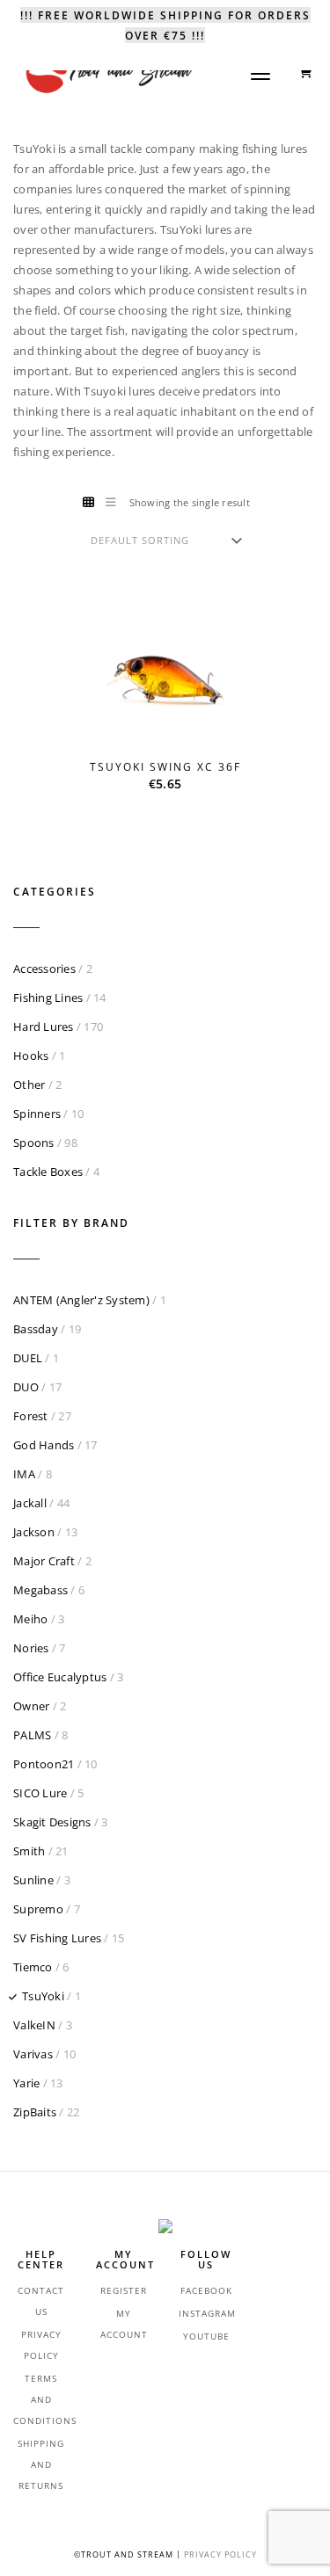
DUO (26, 1387)
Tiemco (33, 1967)
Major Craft (44, 1561)
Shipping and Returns (41, 2464)
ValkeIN (34, 2025)
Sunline (33, 1880)
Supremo (38, 1909)
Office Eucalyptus (60, 1677)
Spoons (34, 1143)
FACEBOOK (206, 2290)
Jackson (34, 1532)
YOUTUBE (206, 2336)
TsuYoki (43, 1996)
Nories (31, 1648)
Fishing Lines (48, 998)
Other (29, 1085)
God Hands (44, 1445)
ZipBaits (35, 2112)
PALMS (32, 1735)
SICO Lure (40, 1793)
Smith (29, 1851)
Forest (31, 1416)
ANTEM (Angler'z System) (81, 1300)
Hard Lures (44, 1027)
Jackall (30, 1503)
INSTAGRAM (207, 2313)
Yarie (26, 2083)
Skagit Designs (52, 1822)
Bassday (36, 1329)
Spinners (37, 1114)
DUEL (28, 1358)
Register (124, 2290)
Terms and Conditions (45, 2399)
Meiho (30, 1619)
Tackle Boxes (48, 1172)
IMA (24, 1474)
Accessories (44, 969)
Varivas (33, 2054)
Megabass (40, 1590)
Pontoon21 (44, 1764)
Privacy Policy (220, 2554)
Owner (31, 1706)
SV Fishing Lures (57, 1938)
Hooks (31, 1056)
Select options (176, 728)
